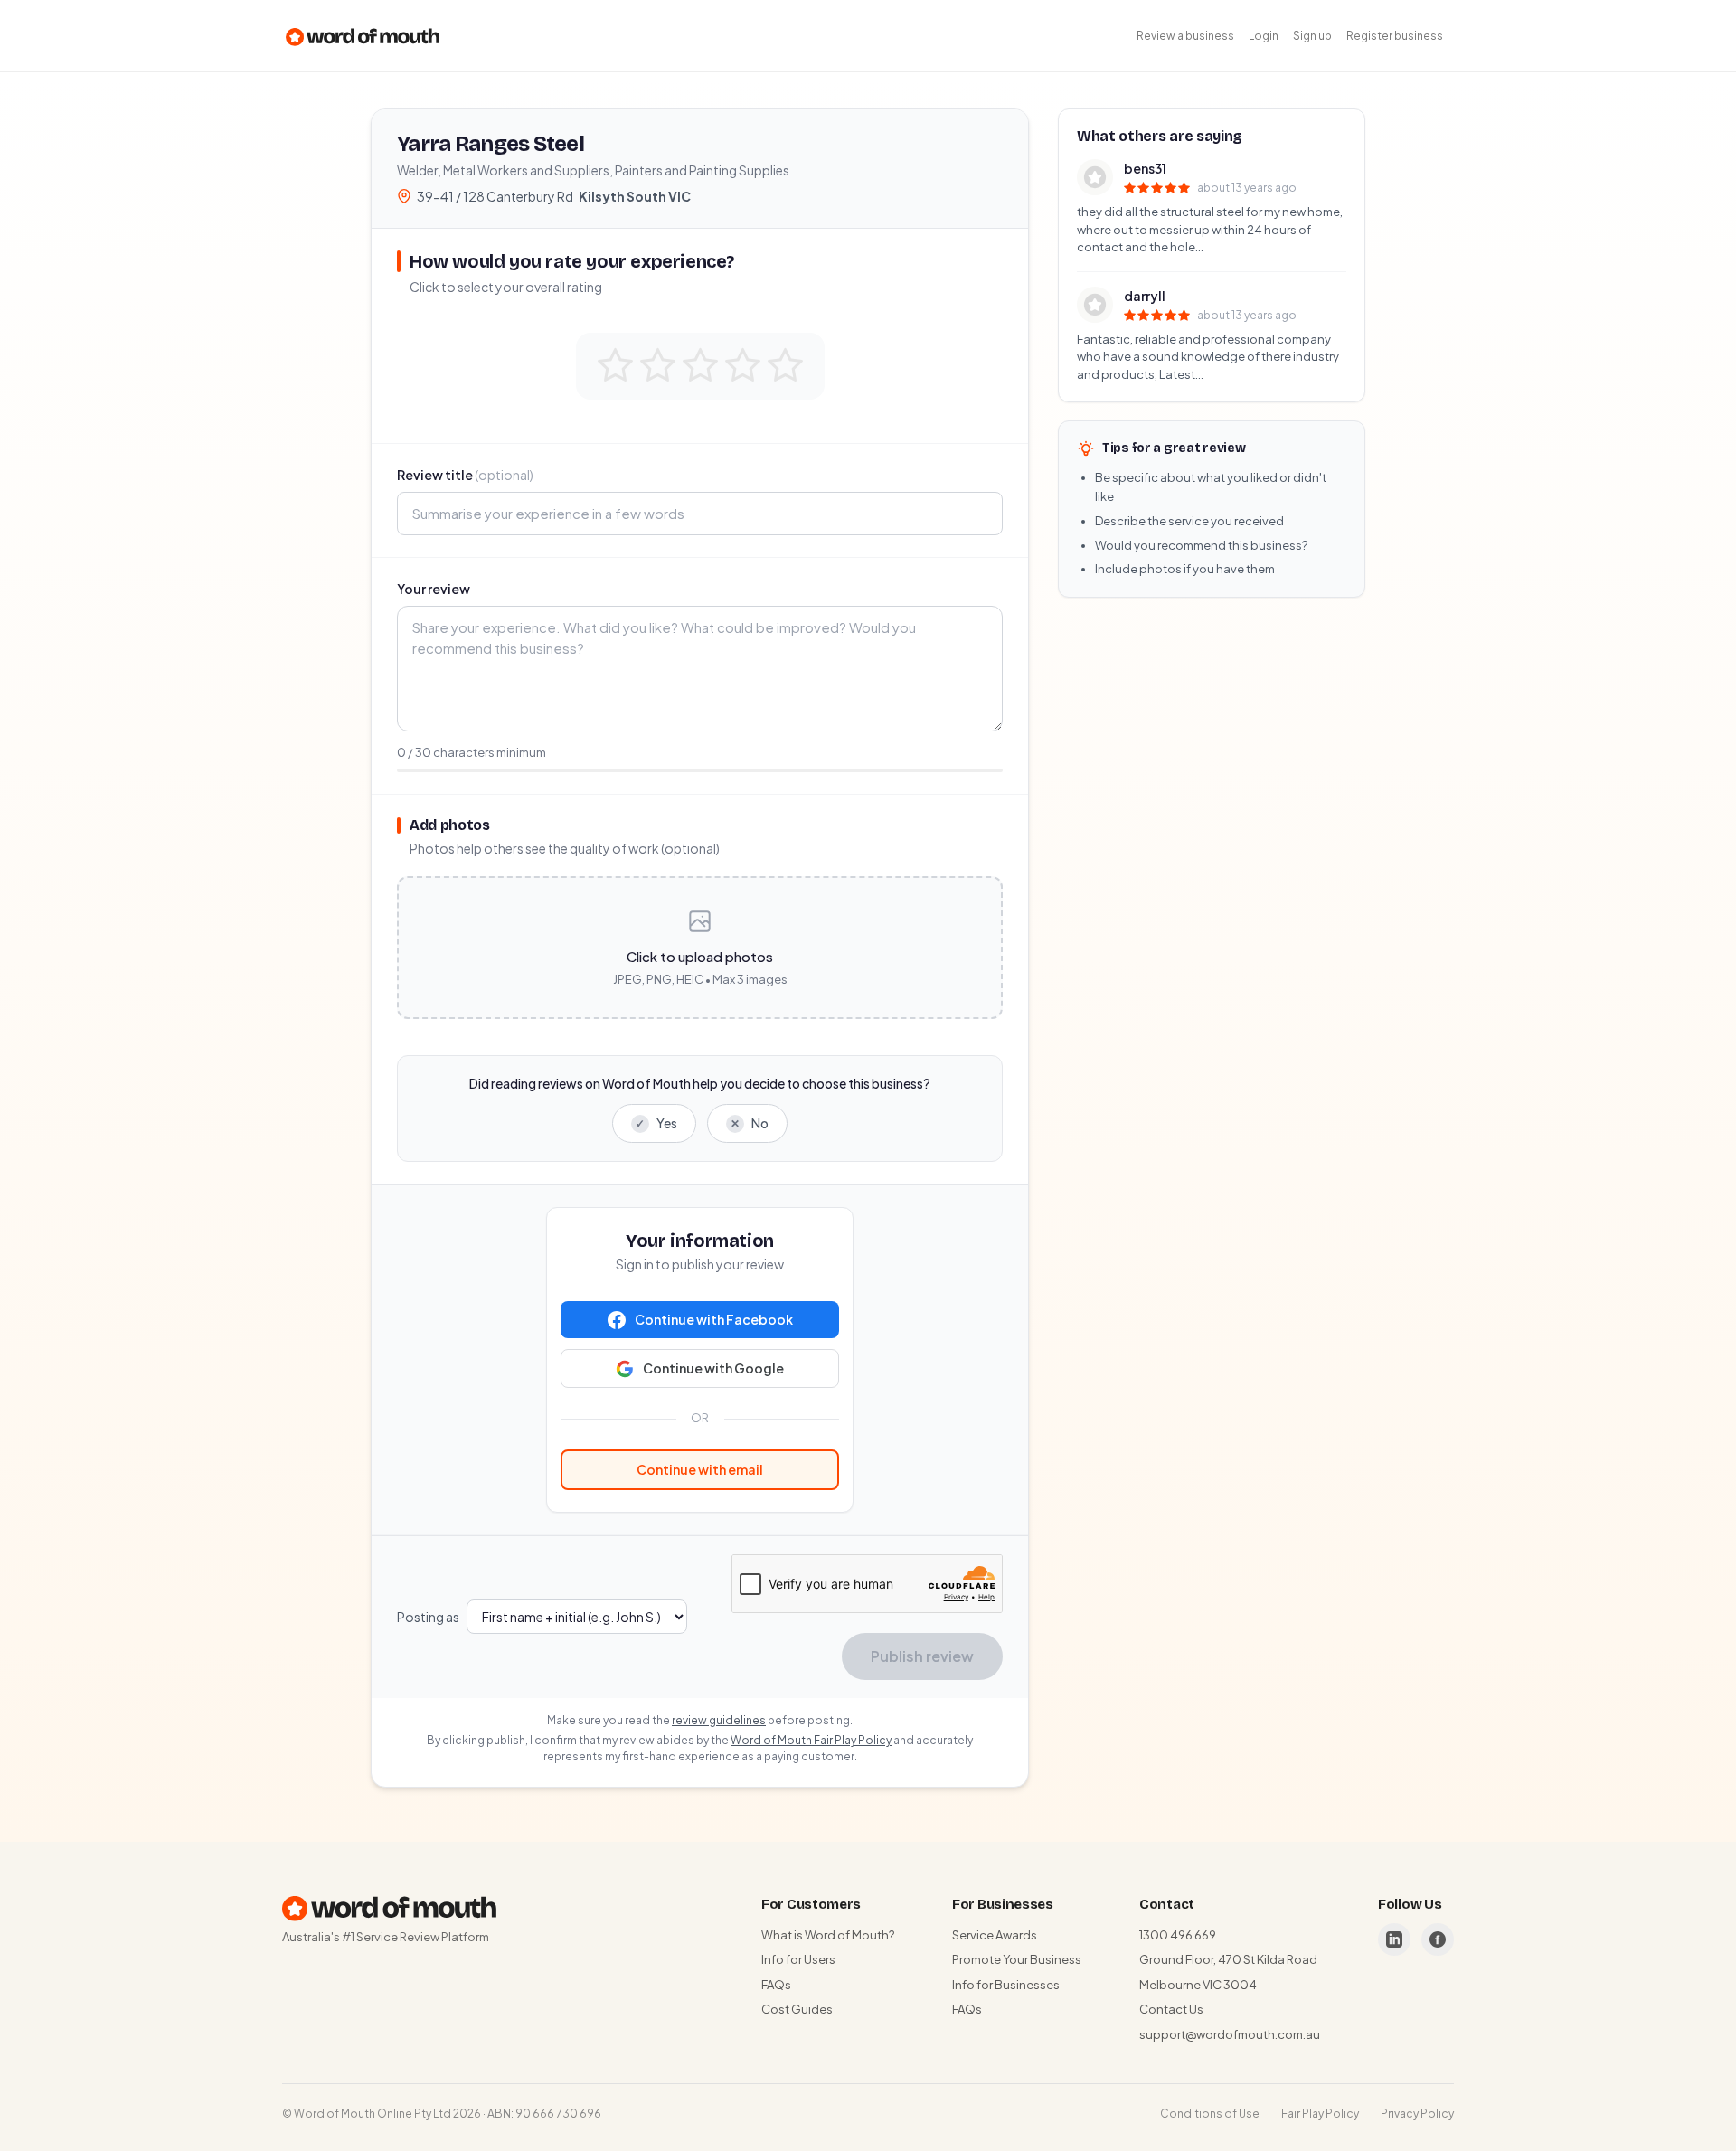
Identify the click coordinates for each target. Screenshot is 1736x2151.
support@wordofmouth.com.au (1230, 2034)
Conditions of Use (1210, 2113)
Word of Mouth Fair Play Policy (811, 1740)
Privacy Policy (1417, 2113)
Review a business (1185, 36)
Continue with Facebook (714, 1319)
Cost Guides (797, 2009)
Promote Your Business (1017, 1959)
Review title (465, 475)
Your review (434, 589)
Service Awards (995, 1935)
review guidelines (719, 1720)
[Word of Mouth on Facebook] (1438, 1939)
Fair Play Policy (1320, 2113)
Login (1264, 36)
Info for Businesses (1006, 1985)
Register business (1395, 36)
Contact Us (1171, 2009)
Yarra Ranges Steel (491, 144)
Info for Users (798, 1959)
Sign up (1312, 36)
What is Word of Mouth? (828, 1935)
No (750, 1123)
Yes (656, 1123)
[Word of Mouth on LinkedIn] (1394, 1939)
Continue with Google (713, 1368)
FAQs (776, 1985)
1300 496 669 (1178, 1935)
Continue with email (700, 1469)
